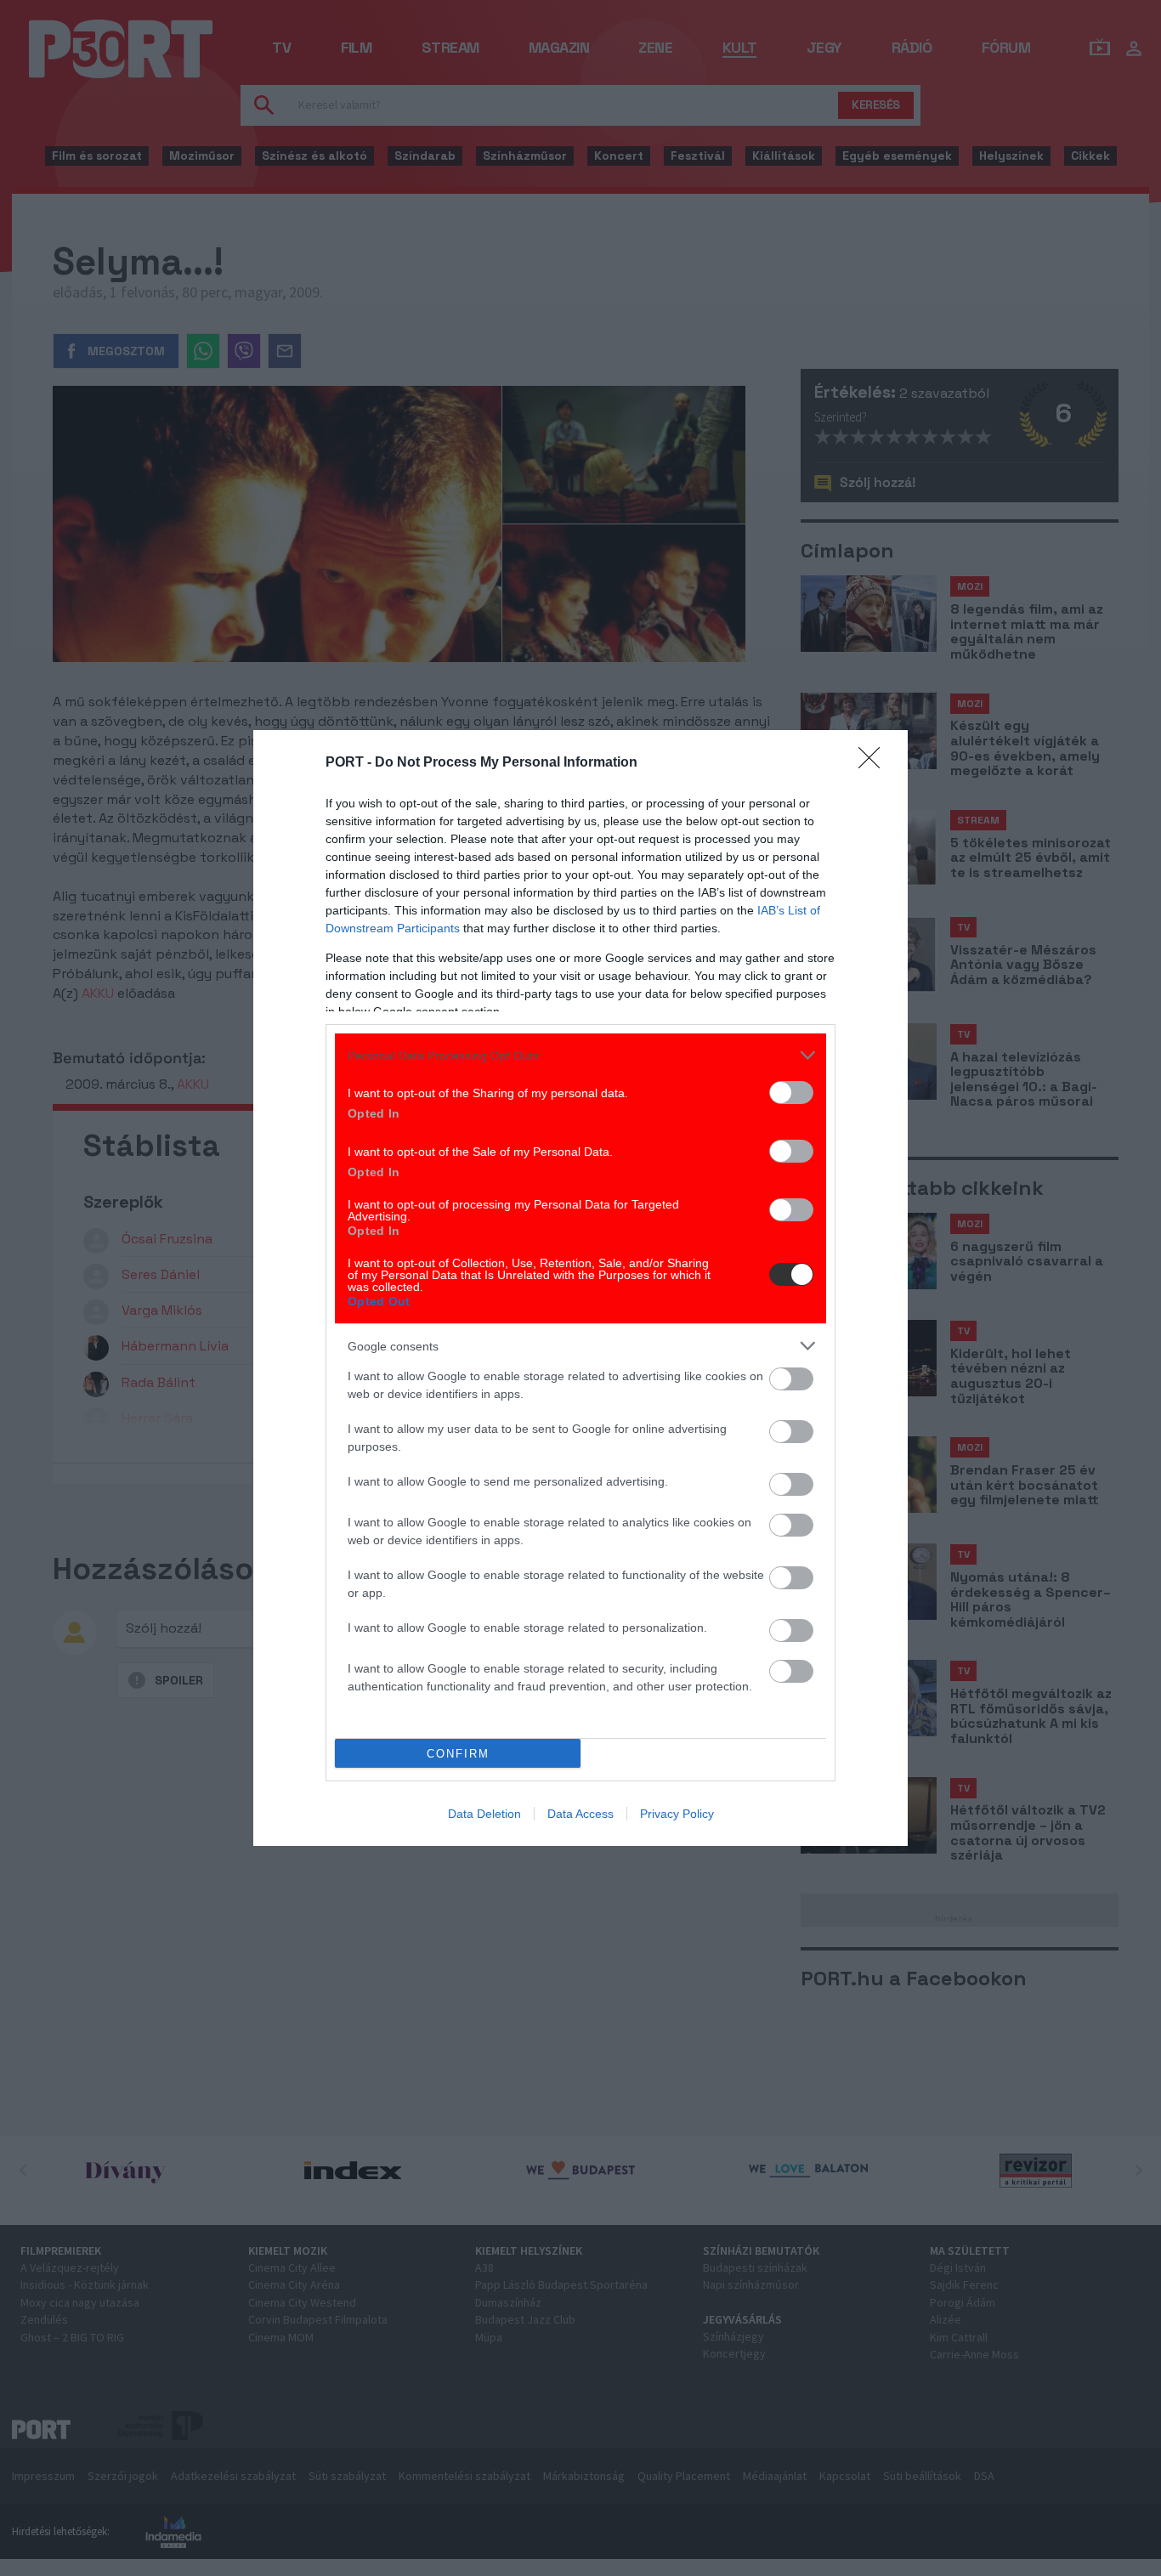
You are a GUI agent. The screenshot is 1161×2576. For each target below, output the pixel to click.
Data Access (580, 1814)
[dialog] (580, 1288)
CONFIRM (458, 1754)
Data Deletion (484, 1814)
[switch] (791, 1093)
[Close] (875, 763)
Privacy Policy (677, 1814)
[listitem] (580, 1055)
